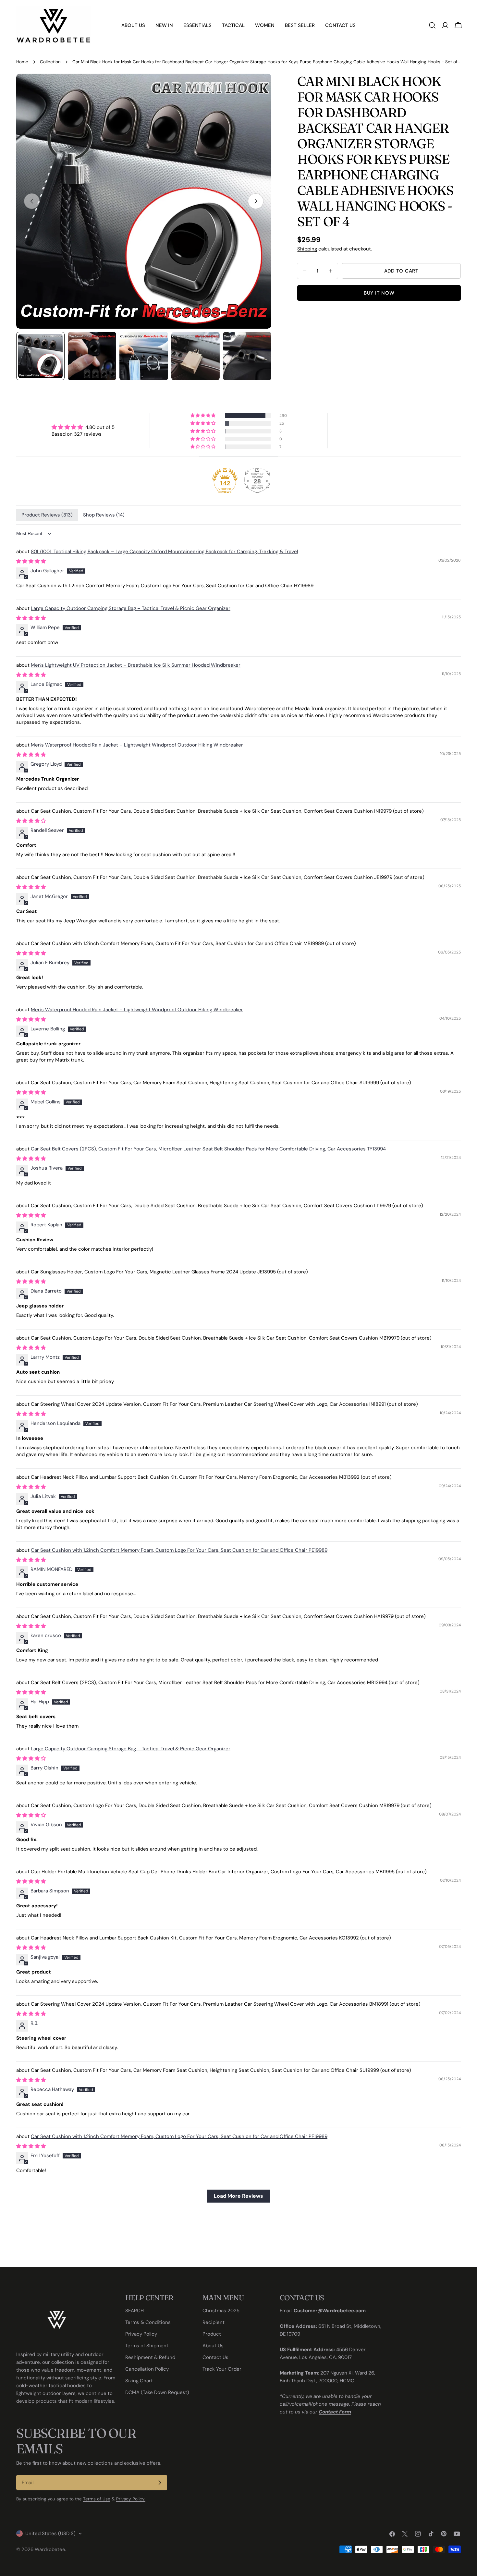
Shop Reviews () (104, 515)
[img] (83, 427)
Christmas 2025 (221, 2311)
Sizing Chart (139, 2381)
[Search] (432, 25)
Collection (50, 62)
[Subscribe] (160, 2483)
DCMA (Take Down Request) (157, 2392)
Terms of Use (97, 2499)
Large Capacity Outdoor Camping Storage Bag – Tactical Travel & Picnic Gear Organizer (131, 608)
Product (212, 2334)
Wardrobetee (50, 2549)
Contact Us (215, 2357)
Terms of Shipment (147, 2346)
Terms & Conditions (148, 2322)
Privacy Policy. (131, 2499)
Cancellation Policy (147, 2369)
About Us (213, 2346)
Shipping (307, 249)
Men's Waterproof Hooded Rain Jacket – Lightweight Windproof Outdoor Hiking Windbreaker (137, 745)
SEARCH (135, 2311)
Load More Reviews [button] (238, 2196)
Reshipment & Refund (150, 2357)
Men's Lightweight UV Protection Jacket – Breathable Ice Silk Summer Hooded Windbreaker (136, 665)
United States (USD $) (50, 2533)
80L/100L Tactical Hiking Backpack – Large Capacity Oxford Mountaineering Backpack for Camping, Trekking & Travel (164, 552)
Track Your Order (222, 2369)
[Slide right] (256, 201)
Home (22, 62)
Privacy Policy (141, 2334)
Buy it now (379, 293)
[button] (203, 416)
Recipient (214, 2322)
